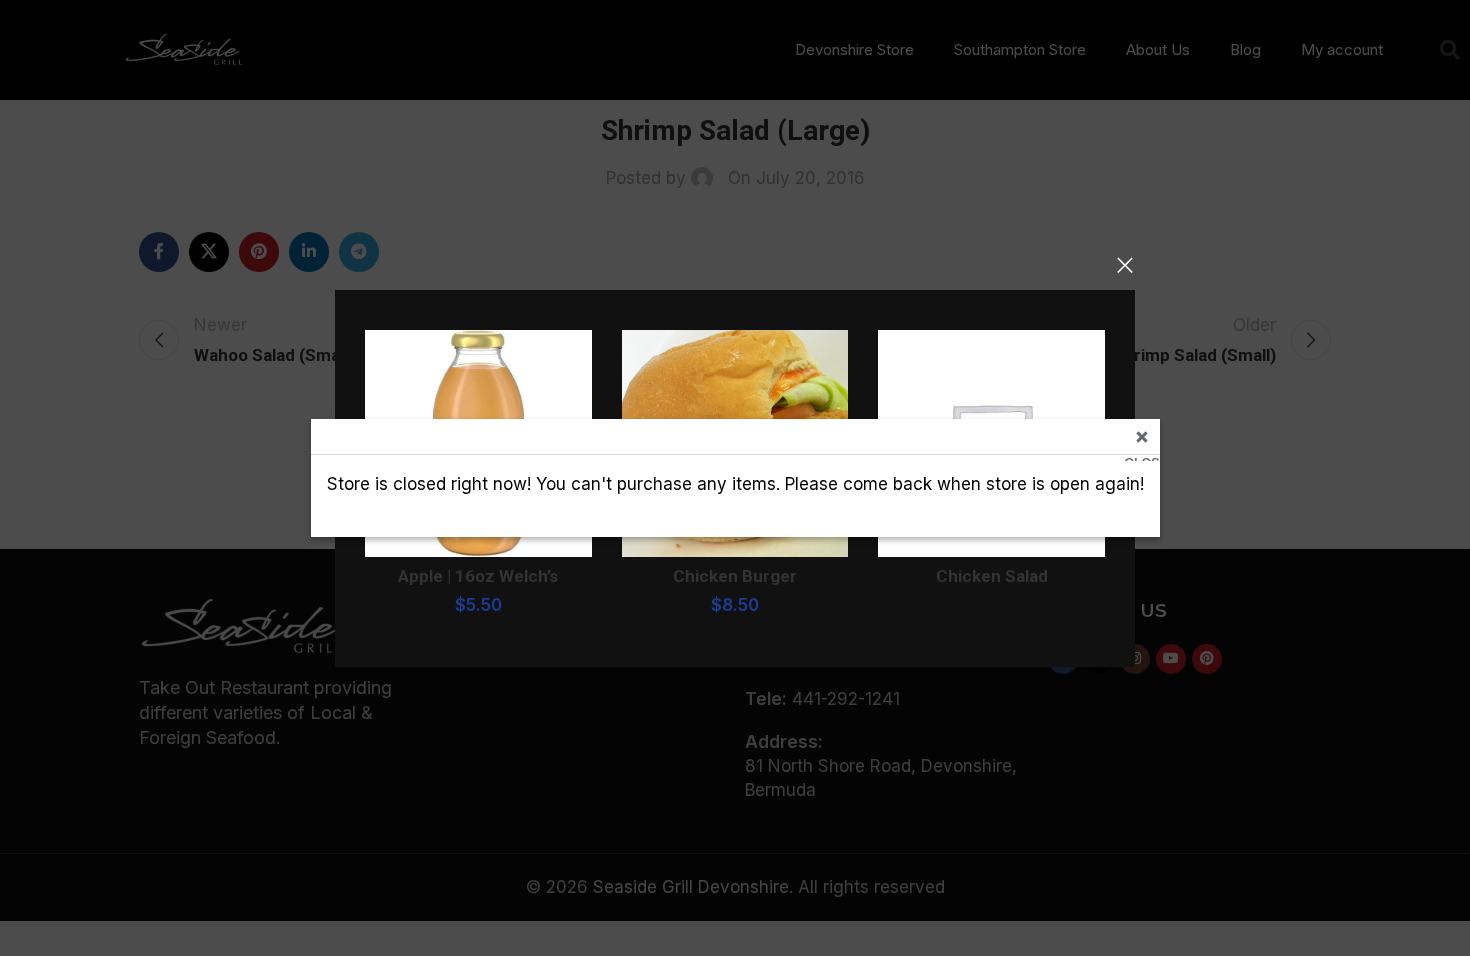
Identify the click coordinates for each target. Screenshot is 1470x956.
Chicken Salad (992, 576)
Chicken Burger (735, 576)
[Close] (1125, 265)
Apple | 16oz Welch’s (478, 576)
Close (1142, 457)
